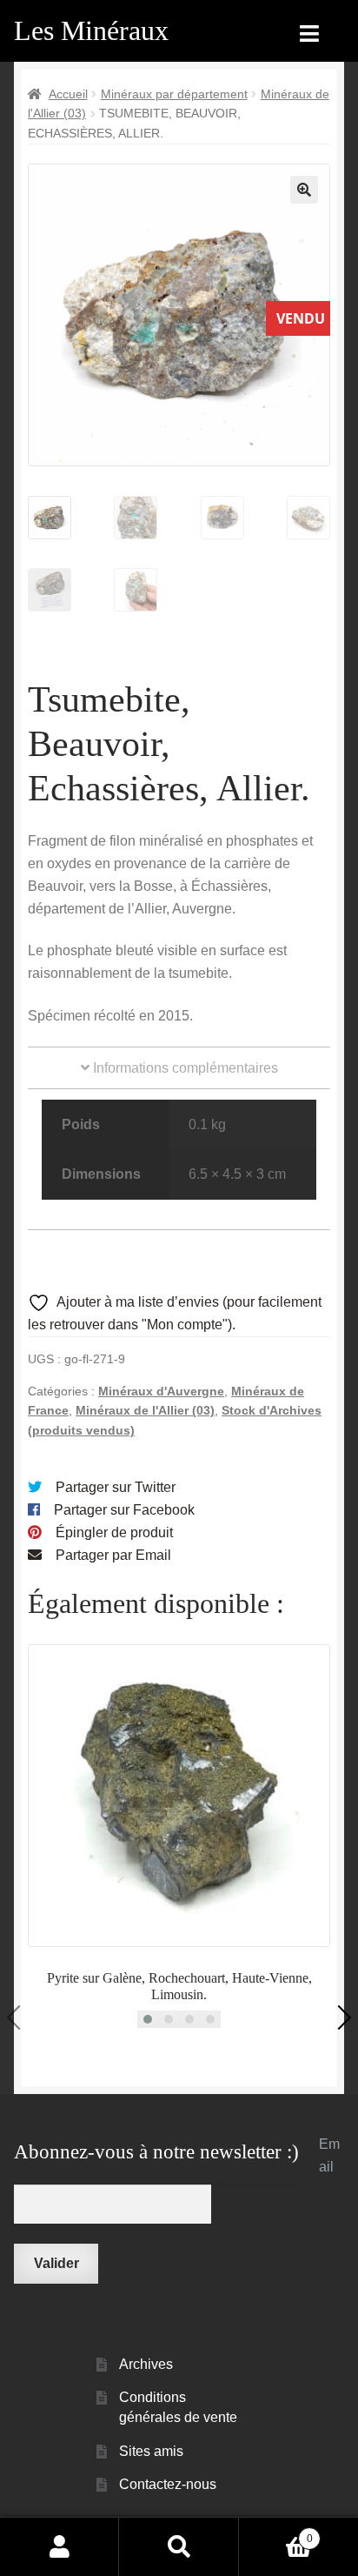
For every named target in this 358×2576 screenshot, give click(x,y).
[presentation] (19, 2017)
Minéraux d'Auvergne (161, 1391)
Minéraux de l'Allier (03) (145, 1410)
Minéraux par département (174, 94)
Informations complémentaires (184, 1068)
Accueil (68, 94)
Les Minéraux (91, 30)
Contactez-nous (168, 2484)
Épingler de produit (114, 1532)
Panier (276, 2533)
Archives (146, 2364)
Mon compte (60, 2546)
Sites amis (151, 2451)
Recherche (179, 2546)
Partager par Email (113, 1555)
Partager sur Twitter (116, 1487)
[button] (304, 190)
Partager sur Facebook (124, 1510)
